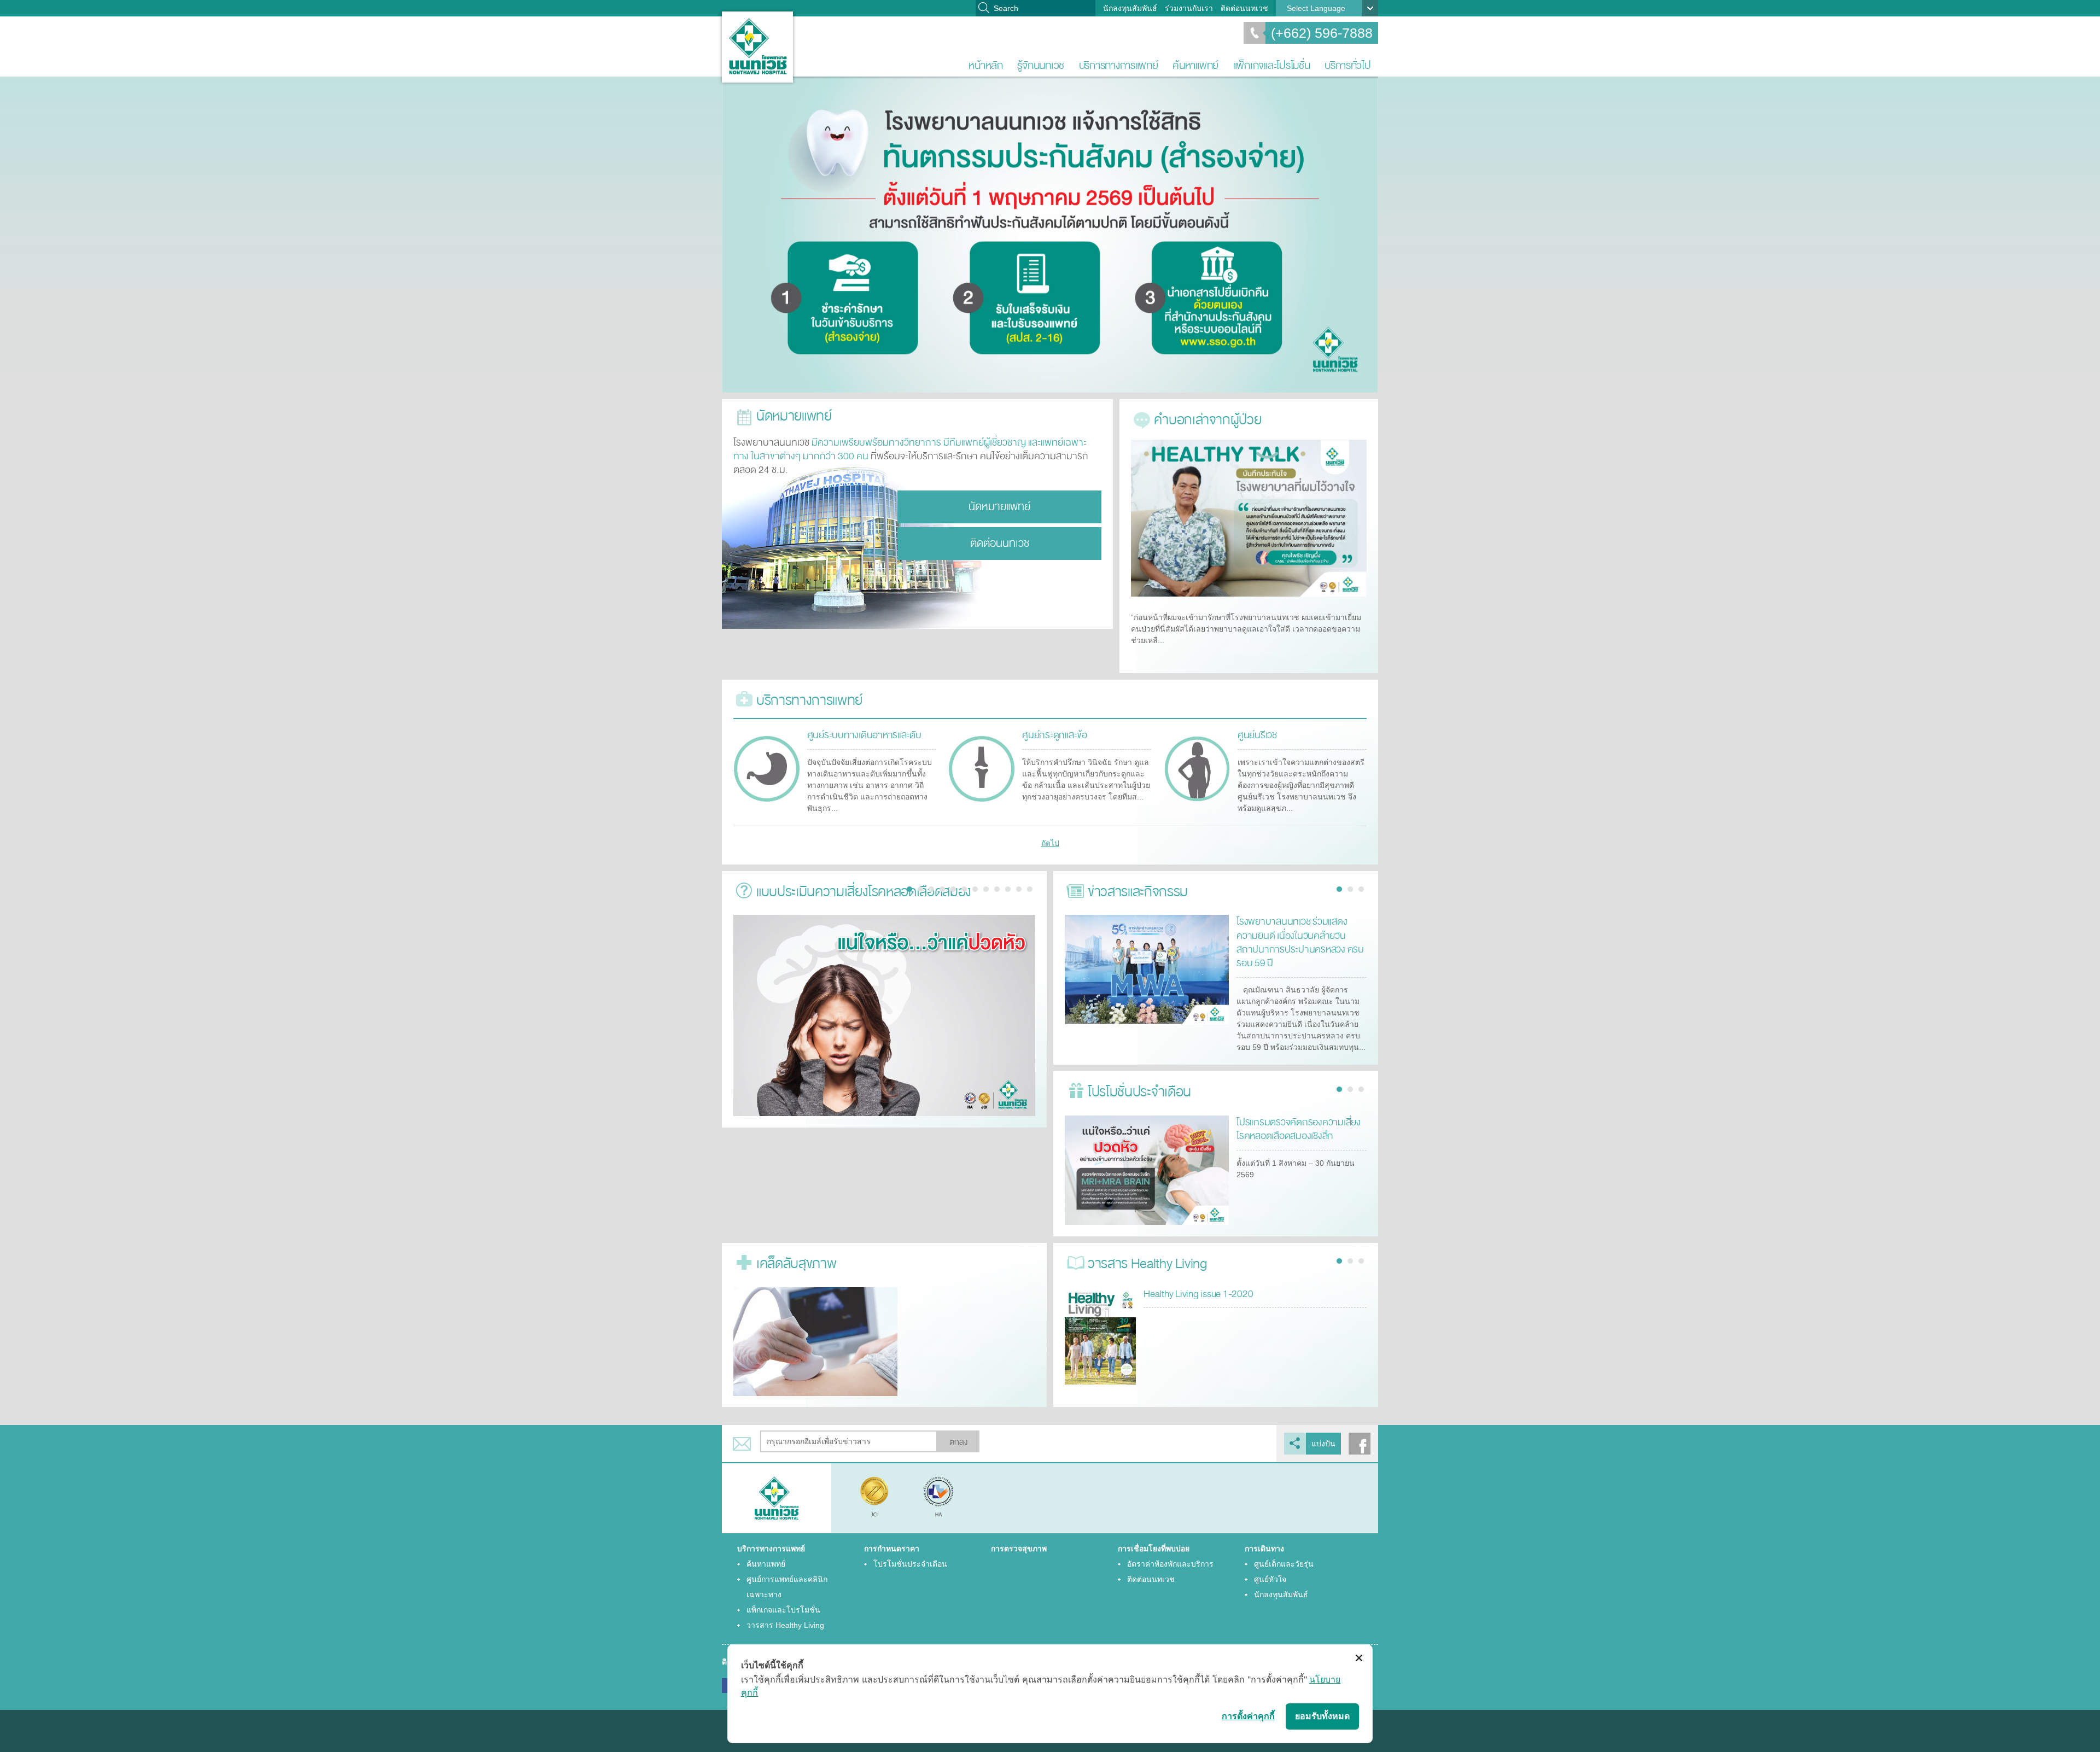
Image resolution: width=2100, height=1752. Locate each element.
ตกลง (958, 1442)
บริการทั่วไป (1348, 65)
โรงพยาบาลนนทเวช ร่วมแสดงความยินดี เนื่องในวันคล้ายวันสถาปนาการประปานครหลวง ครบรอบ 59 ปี (1300, 942)
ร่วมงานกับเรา (1189, 8)
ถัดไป (1050, 843)
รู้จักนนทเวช (1041, 65)
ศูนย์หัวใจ (1270, 1579)
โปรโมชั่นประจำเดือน (910, 1564)
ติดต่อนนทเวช (1244, 8)
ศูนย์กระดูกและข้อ (1055, 735)
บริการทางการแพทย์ (1119, 65)
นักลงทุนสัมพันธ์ (1130, 8)
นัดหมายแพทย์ (999, 507)
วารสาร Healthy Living (785, 1625)
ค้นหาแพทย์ (1195, 65)
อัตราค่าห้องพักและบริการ (1170, 1564)
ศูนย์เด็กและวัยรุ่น (1284, 1564)
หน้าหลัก (985, 65)
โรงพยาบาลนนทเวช (757, 47)
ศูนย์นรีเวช (1257, 735)
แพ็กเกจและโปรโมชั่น (1272, 65)
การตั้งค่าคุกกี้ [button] (1248, 1716)
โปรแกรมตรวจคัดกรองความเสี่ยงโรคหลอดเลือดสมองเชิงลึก (1299, 1129)
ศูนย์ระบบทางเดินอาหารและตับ (864, 735)
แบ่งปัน (1323, 1444)
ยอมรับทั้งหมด (1322, 1716)
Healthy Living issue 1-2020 (1198, 1294)
